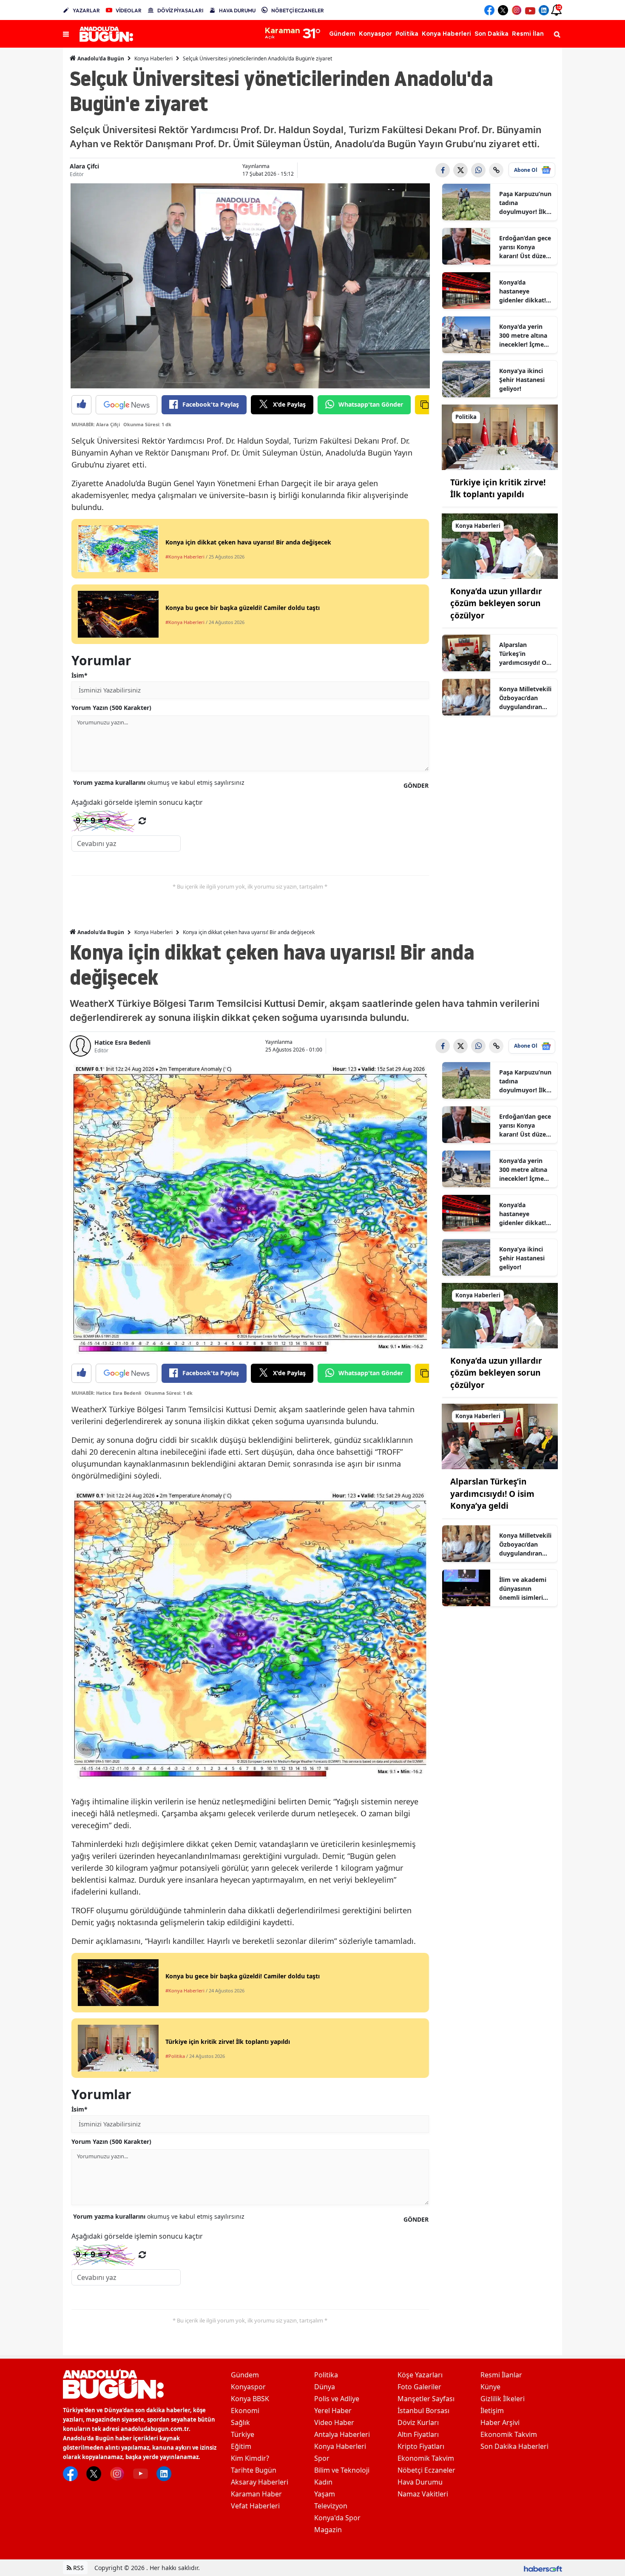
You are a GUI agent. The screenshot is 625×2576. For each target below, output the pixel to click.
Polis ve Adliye (337, 2399)
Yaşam (325, 2494)
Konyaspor (248, 2387)
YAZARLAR (86, 10)
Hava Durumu (420, 2482)
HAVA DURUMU (237, 10)
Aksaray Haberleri (260, 2482)
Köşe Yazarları (420, 2375)
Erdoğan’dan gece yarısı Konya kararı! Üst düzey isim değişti (525, 247)
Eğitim (241, 2446)
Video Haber (334, 2422)
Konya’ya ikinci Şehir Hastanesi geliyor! (522, 380)
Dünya (325, 2387)
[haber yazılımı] (543, 2568)
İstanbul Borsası (423, 2411)
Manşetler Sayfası (426, 2399)
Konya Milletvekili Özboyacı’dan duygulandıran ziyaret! (525, 698)
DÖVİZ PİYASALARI (180, 10)
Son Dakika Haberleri (514, 2446)
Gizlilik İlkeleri (503, 2399)
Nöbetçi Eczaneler (426, 2470)
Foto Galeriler (419, 2387)
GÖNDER (416, 785)
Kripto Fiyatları (421, 2446)
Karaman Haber (256, 2494)
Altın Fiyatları (418, 2434)
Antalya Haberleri (342, 2434)
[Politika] (500, 436)
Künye (490, 2387)
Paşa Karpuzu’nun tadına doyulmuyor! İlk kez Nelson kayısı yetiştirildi (525, 203)
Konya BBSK (250, 2399)
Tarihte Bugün (254, 2470)
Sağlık (240, 2422)
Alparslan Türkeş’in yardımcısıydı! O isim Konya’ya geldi (523, 654)
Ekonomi (245, 2411)
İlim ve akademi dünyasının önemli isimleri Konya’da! (523, 1589)
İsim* (80, 675)
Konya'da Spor (337, 2518)
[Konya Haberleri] (500, 545)
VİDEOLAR (129, 10)
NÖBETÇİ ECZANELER (298, 10)
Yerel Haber (333, 2411)
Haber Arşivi (500, 2422)
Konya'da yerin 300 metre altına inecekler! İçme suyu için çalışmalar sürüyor (523, 336)
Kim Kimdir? (250, 2458)
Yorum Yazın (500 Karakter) (111, 708)
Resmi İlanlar (501, 2375)
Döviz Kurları (418, 2422)
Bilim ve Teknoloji (342, 2470)
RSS (78, 2568)
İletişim (492, 2411)
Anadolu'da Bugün (100, 58)
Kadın (323, 2482)
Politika (326, 2375)
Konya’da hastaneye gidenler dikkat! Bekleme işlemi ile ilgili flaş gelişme (526, 291)
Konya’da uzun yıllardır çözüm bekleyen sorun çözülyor (496, 603)
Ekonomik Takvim (426, 2458)
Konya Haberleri (153, 58)
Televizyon (331, 2506)
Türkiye (243, 2434)
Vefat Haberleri (255, 2506)
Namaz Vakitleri (423, 2494)
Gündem (245, 2375)
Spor (322, 2458)
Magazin (328, 2530)
